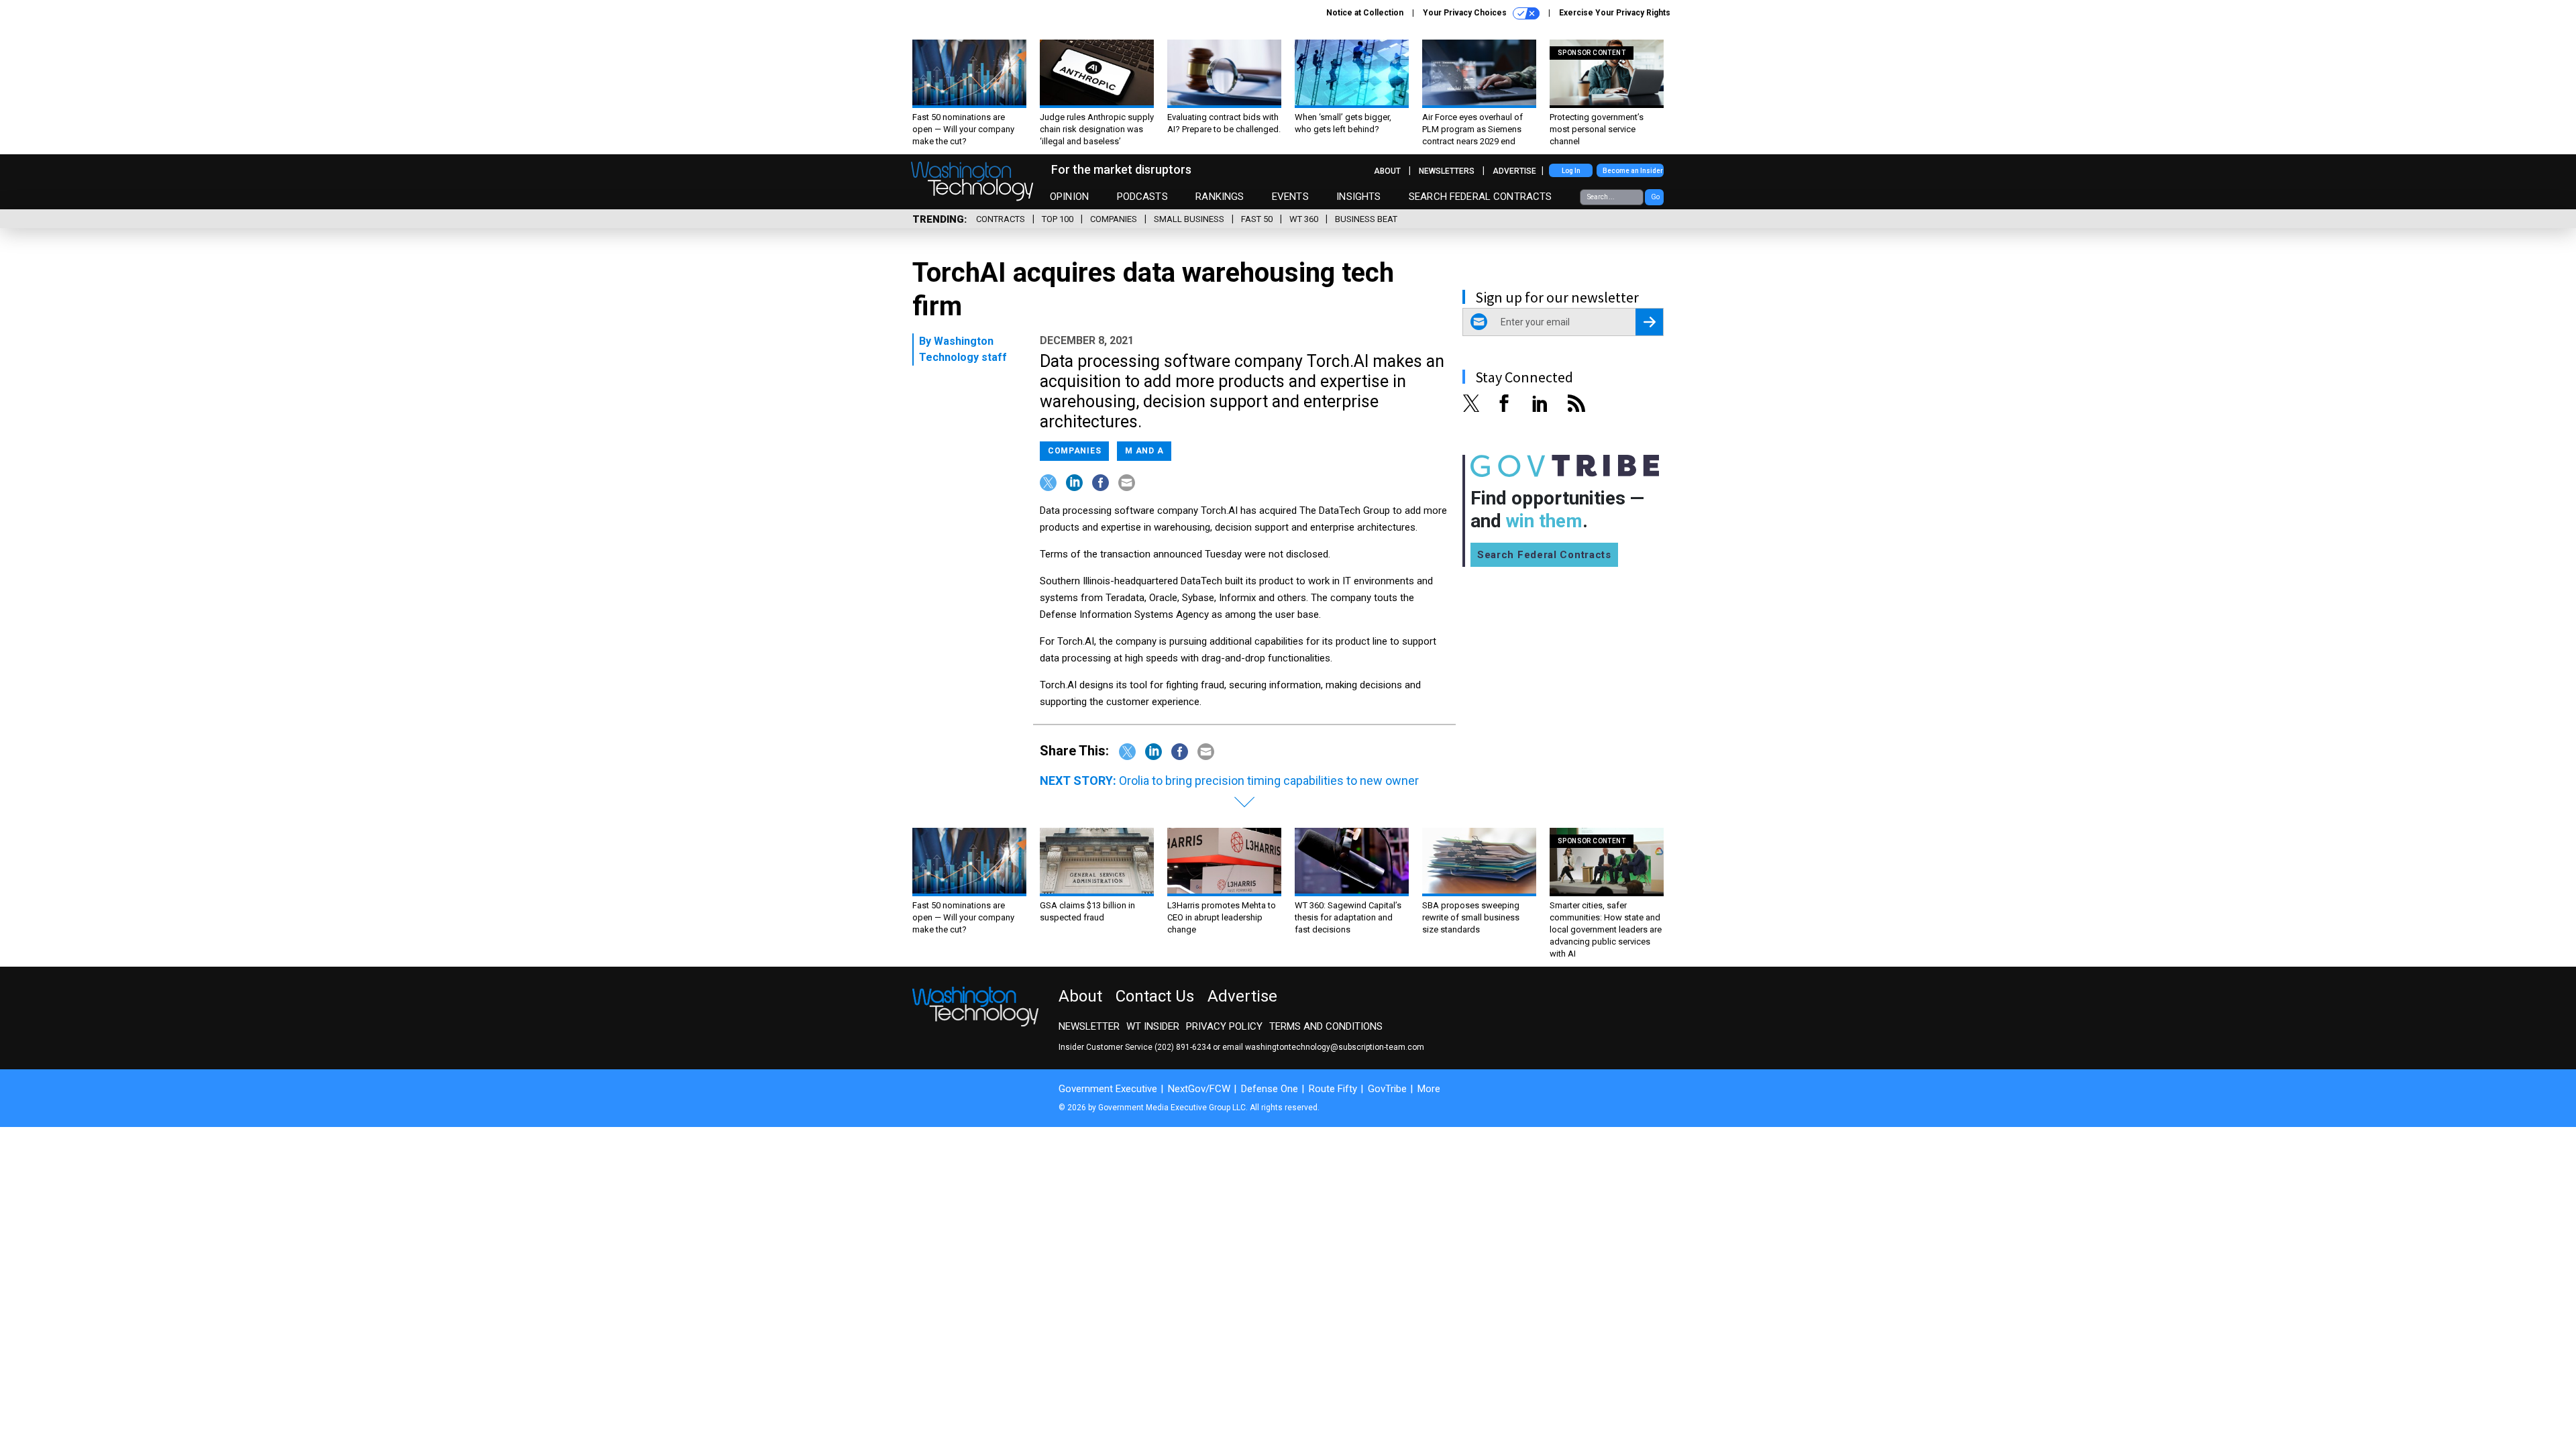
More (1429, 1089)
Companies (1114, 219)
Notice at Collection (1365, 13)
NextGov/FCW (1199, 1089)
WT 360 (1304, 219)
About (1387, 171)
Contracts (1001, 219)
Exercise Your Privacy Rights (1615, 13)
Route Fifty (1333, 1089)
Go (1655, 197)
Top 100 (1058, 219)
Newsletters (1447, 171)
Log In (1571, 171)
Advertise (1514, 171)
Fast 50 (1257, 219)
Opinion (1069, 197)
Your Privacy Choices (1466, 13)
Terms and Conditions (1326, 1026)
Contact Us (1155, 996)
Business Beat (1366, 219)
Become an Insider (1633, 171)
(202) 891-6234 (1183, 1047)
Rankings (1220, 197)
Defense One (1270, 1089)
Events (1290, 197)
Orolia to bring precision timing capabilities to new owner (1269, 781)
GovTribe (1387, 1089)
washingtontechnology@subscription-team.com (1335, 1047)
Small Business (1189, 219)
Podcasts (1142, 197)
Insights (1358, 197)
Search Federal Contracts (1481, 197)
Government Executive (1108, 1089)
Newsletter (1089, 1026)
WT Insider (1153, 1026)
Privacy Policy (1224, 1026)
